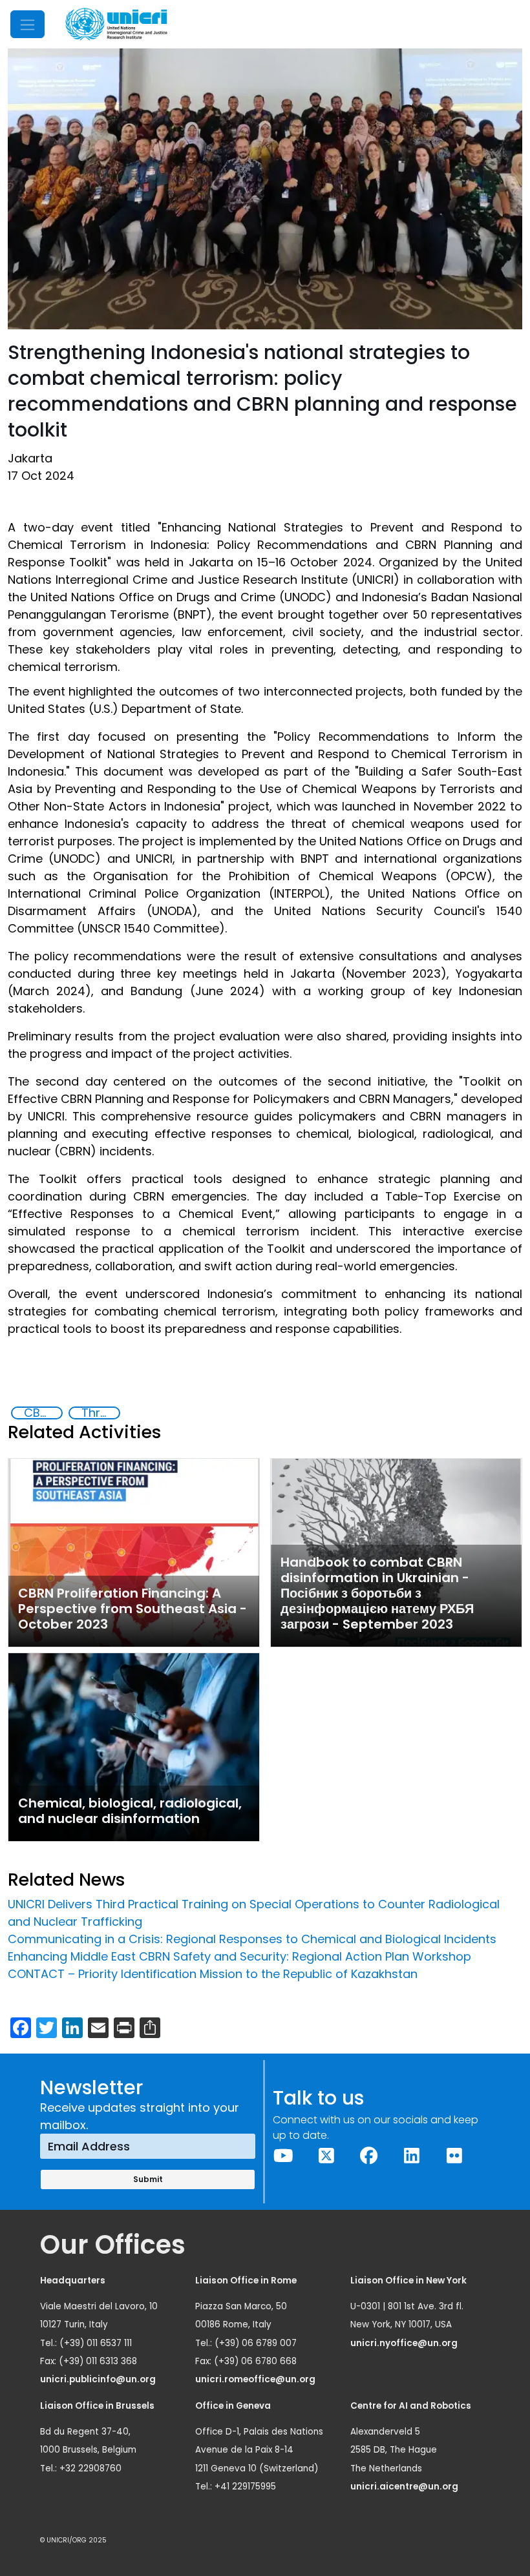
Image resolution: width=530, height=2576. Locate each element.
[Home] (116, 24)
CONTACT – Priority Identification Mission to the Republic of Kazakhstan (213, 1974)
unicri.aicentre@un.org (405, 2487)
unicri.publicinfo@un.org (99, 2379)
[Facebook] (369, 2156)
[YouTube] (284, 2156)
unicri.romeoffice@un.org (256, 2379)
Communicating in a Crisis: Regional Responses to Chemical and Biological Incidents (252, 1939)
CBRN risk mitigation (43, 1413)
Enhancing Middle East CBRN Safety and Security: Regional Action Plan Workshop (239, 1956)
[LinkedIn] (412, 2156)
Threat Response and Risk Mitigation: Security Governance (100, 1413)
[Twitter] (326, 2156)
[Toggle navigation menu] (27, 24)
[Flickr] (454, 2156)
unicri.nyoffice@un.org (405, 2343)
